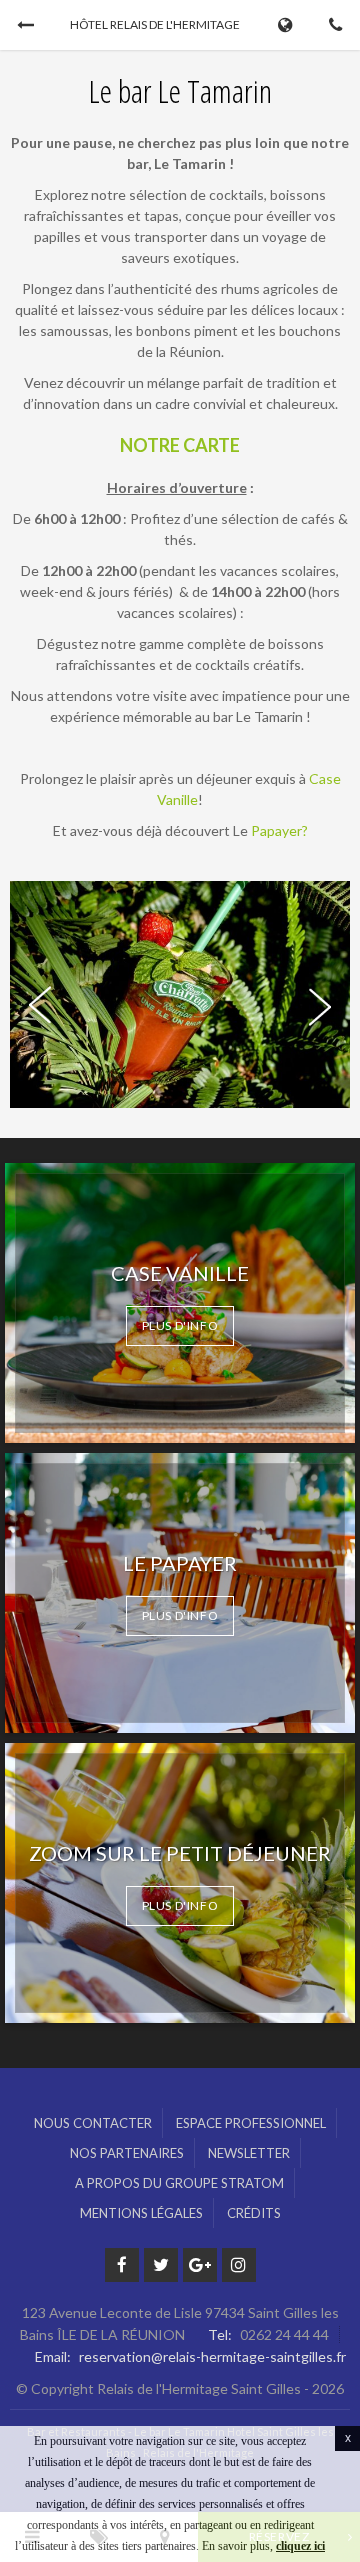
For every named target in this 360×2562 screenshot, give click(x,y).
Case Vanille (180, 1273)
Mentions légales (141, 2213)
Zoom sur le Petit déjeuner (180, 1853)
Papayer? (279, 830)
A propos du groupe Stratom (179, 2183)
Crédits (254, 2213)
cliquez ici (300, 2546)
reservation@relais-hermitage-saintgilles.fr (212, 2356)
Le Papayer (180, 1563)
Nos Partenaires (127, 2153)
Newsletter (249, 2153)
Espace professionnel (251, 2123)
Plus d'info (180, 1325)
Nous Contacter (93, 2123)
